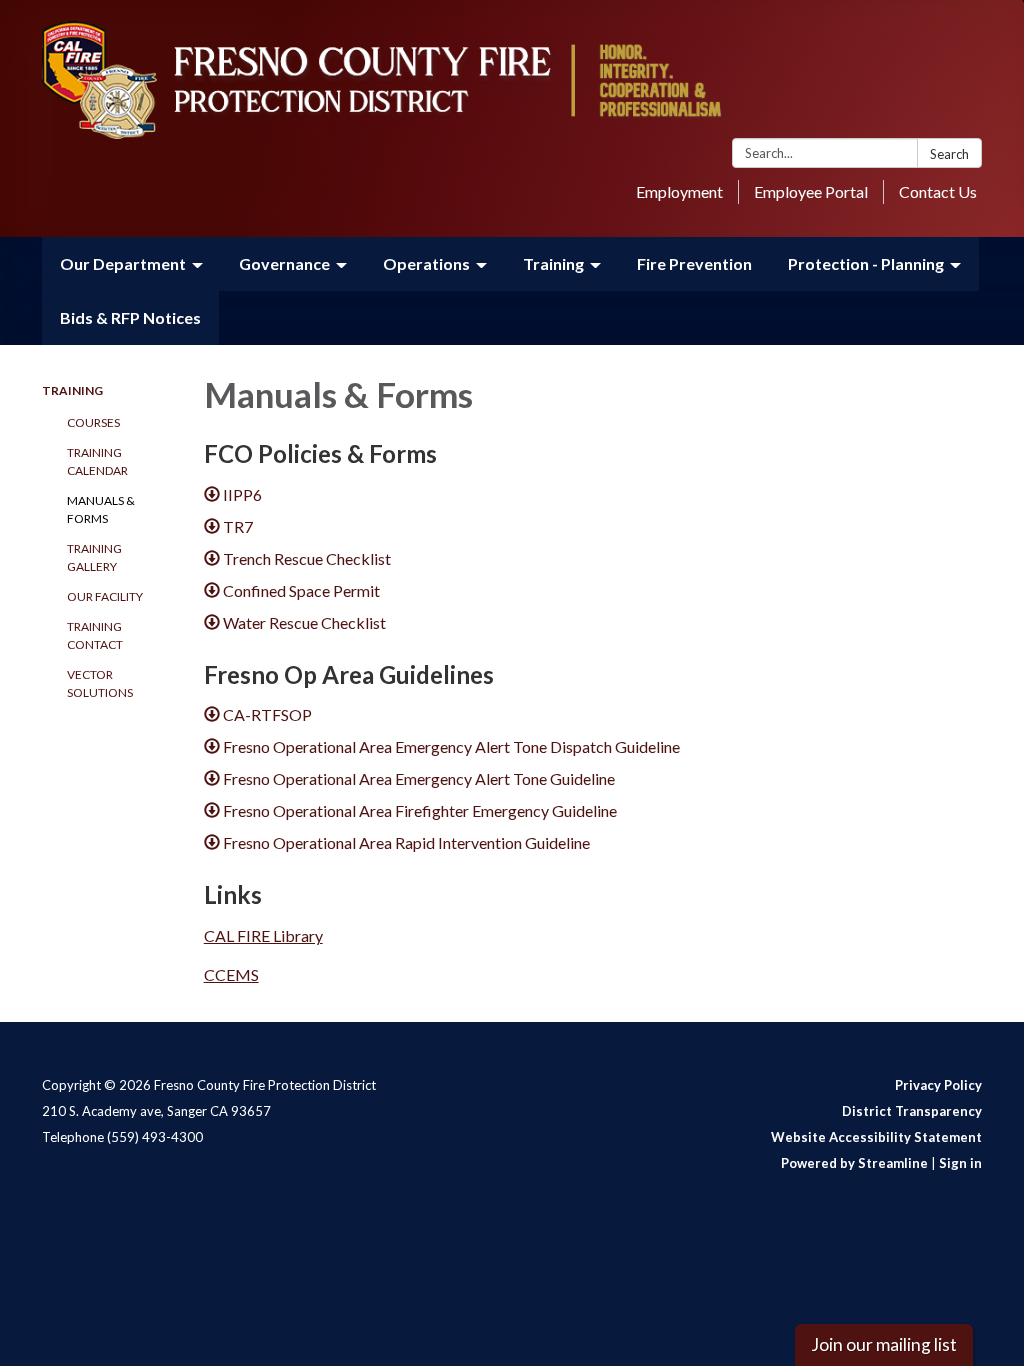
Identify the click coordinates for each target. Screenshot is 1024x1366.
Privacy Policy (938, 1085)
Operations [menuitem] (426, 263)
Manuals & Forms (101, 509)
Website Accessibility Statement (876, 1137)
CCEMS (231, 974)
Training (72, 390)
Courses (93, 422)
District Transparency (912, 1111)
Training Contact (95, 635)
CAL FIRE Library (263, 935)
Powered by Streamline (854, 1163)
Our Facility (105, 596)
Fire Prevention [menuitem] (694, 263)
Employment (679, 191)
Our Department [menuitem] (123, 263)
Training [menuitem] (553, 263)
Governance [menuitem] (284, 263)
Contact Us (938, 191)
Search (949, 154)
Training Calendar (97, 461)
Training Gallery (94, 557)
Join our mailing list (884, 1344)
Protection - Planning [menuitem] (866, 263)
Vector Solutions (100, 683)
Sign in (960, 1163)
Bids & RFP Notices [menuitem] (130, 317)
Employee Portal (811, 191)
